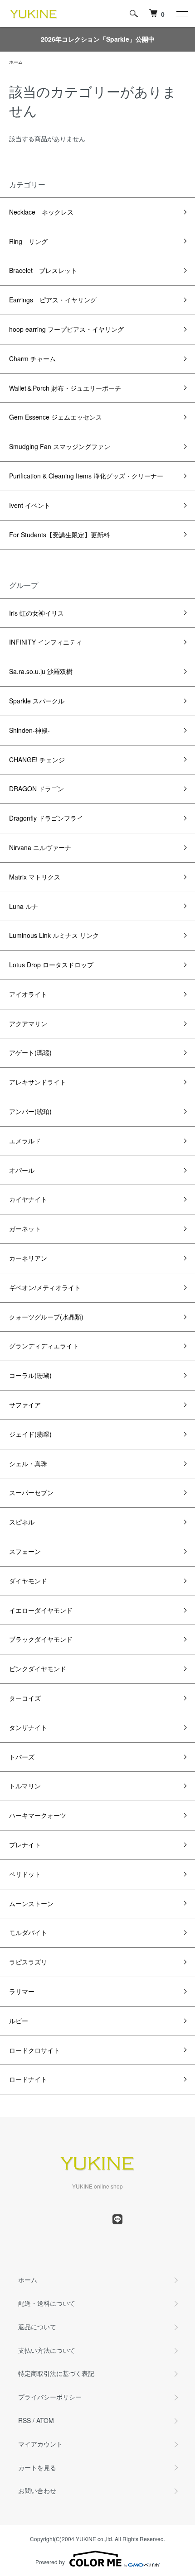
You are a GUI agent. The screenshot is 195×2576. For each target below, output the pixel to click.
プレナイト (25, 1845)
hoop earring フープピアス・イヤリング (66, 329)
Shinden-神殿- (29, 730)
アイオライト (28, 994)
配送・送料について (47, 2303)
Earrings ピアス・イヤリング (53, 300)
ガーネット (25, 1228)
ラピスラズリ (28, 1962)
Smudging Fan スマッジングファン (60, 446)
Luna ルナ (24, 906)
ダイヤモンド (28, 1581)
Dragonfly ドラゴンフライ (46, 818)
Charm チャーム (32, 358)
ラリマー (22, 1991)
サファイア (25, 1405)
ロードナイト (28, 2079)
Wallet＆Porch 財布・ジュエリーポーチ (65, 388)
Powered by (50, 2562)
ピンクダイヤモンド (38, 1668)
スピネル (22, 1522)
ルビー (19, 2021)
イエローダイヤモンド (41, 1610)
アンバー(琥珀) (30, 1111)
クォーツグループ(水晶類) (46, 1317)
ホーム (16, 62)
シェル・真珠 (28, 1463)
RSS (24, 2420)
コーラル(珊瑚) (30, 1375)
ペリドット (25, 1874)
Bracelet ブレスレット (43, 270)
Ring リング (28, 241)
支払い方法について (47, 2350)
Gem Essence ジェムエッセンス (56, 417)
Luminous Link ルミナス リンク (54, 935)
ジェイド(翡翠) (30, 1434)
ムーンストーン (31, 1903)
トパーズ (22, 1757)
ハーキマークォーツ (38, 1815)
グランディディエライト (44, 1346)
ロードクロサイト (34, 2050)
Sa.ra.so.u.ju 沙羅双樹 (41, 671)
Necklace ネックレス (41, 212)
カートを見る (37, 2467)
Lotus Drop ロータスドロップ (51, 965)
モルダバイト (28, 1932)
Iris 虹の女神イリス (37, 613)
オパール (22, 1170)
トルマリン (25, 1786)
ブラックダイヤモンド (41, 1639)
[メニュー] (181, 14)
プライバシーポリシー (50, 2397)
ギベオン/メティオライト (45, 1287)
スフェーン (25, 1551)
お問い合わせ (37, 2490)
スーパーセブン (31, 1492)
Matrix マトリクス (35, 877)
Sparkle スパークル (37, 701)
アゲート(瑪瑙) (30, 1052)
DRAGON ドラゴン (37, 789)
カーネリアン (28, 1258)
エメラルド (25, 1141)
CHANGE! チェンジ (37, 760)
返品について (37, 2327)
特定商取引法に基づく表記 (56, 2373)
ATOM (45, 2420)
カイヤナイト (28, 1199)
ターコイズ (25, 1698)
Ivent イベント (30, 505)
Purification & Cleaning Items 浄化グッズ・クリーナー (86, 476)
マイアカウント (40, 2444)
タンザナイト (28, 1727)
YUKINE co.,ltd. (95, 2539)
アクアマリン (28, 1023)
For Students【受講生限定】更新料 (59, 535)
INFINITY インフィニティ (46, 642)
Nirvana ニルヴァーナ (40, 847)
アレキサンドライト (38, 1082)
